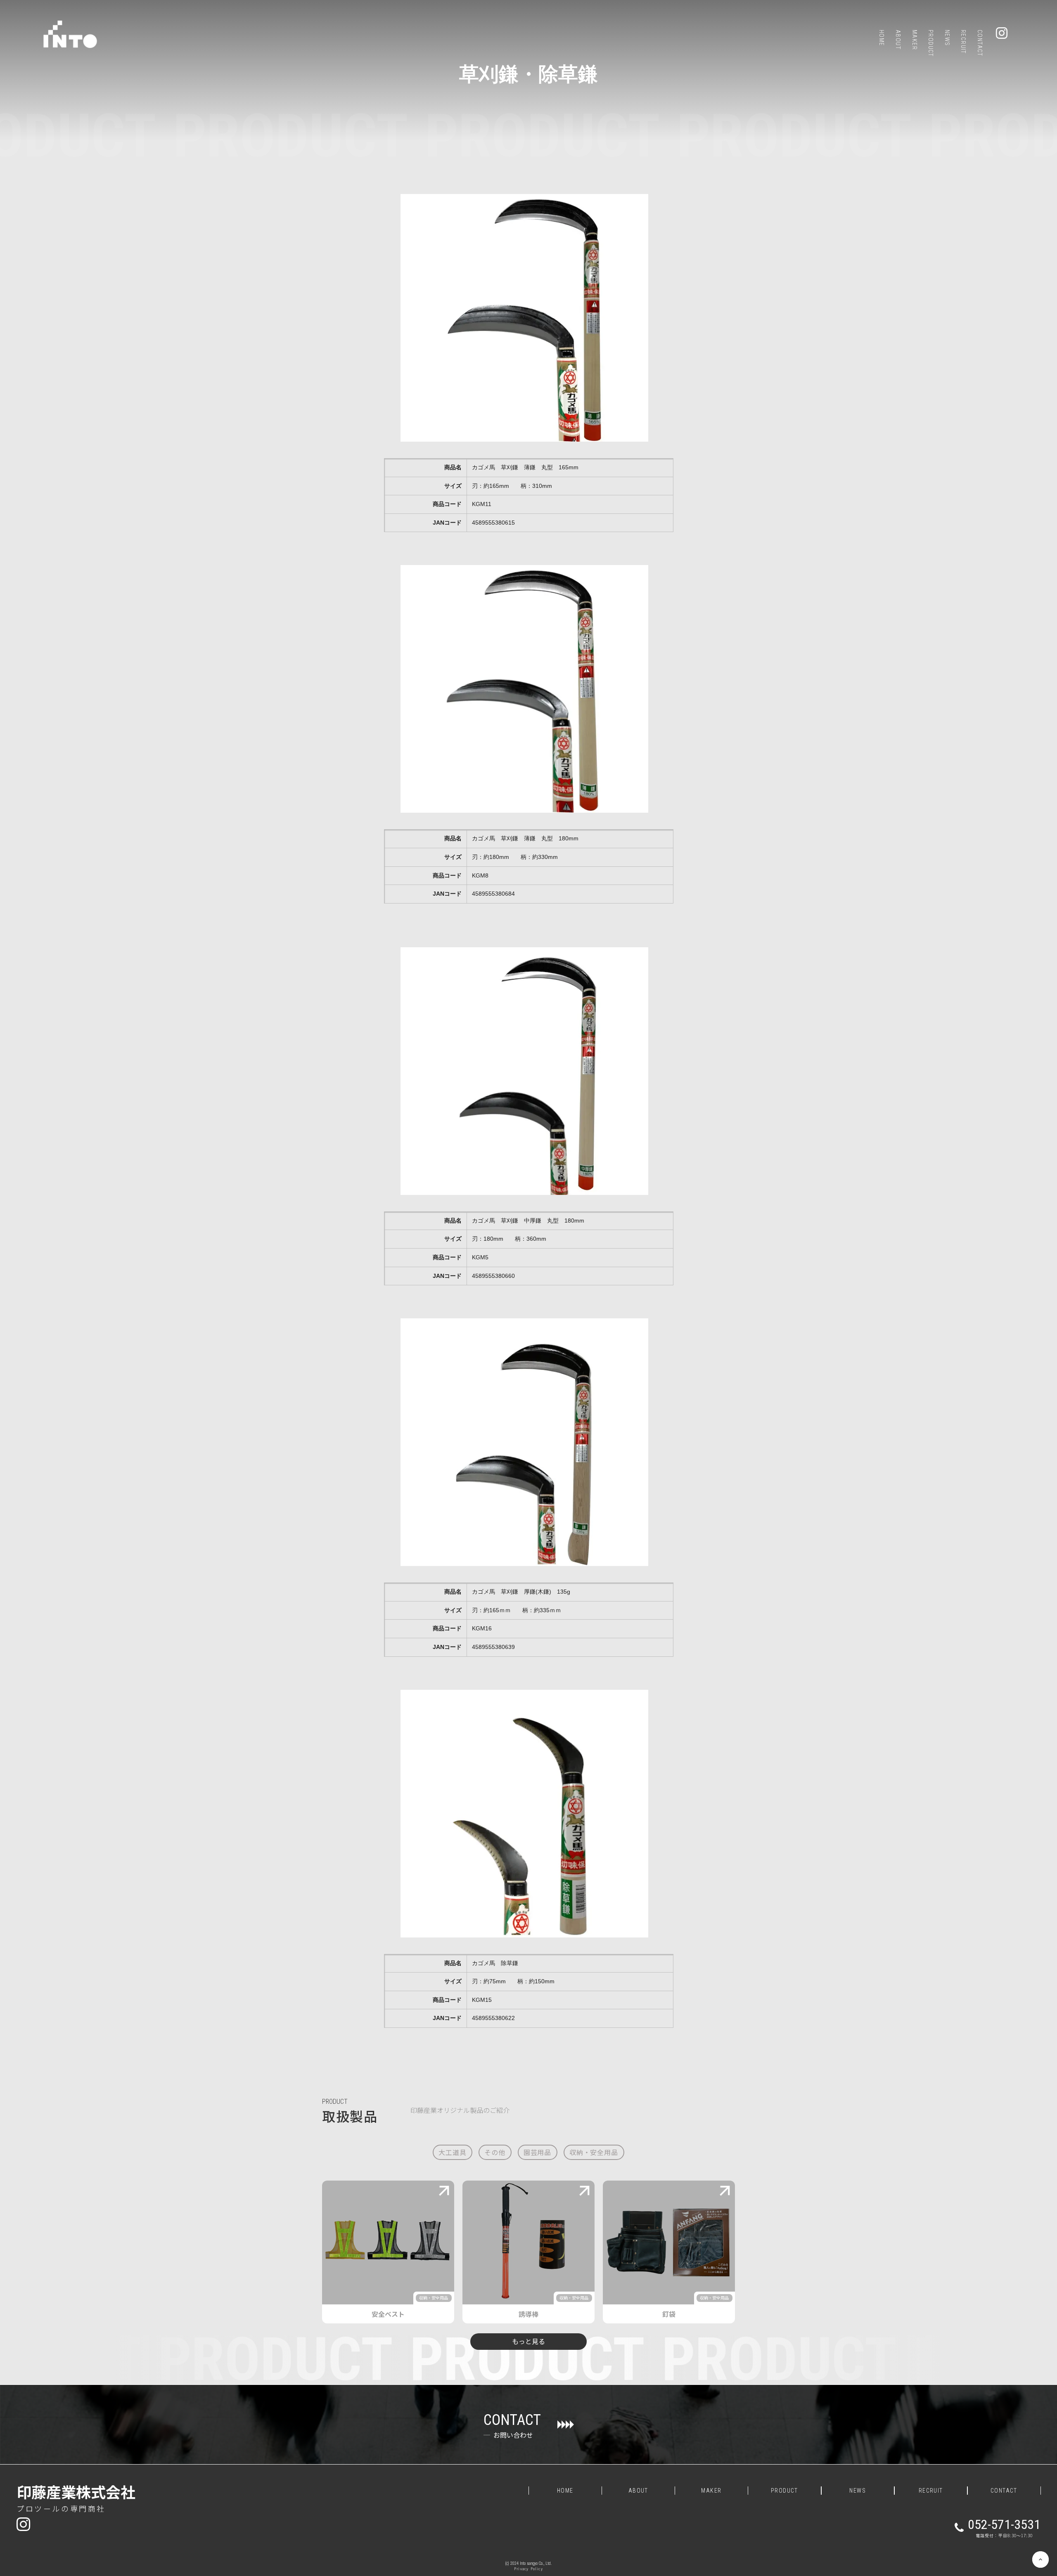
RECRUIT (931, 2491)
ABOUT (638, 2491)
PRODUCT (335, 2102)
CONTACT (1004, 2491)
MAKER (711, 2491)
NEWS (858, 2491)
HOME (565, 2491)
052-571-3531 (1004, 2524)
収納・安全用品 (434, 2298)
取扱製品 (350, 2116)
